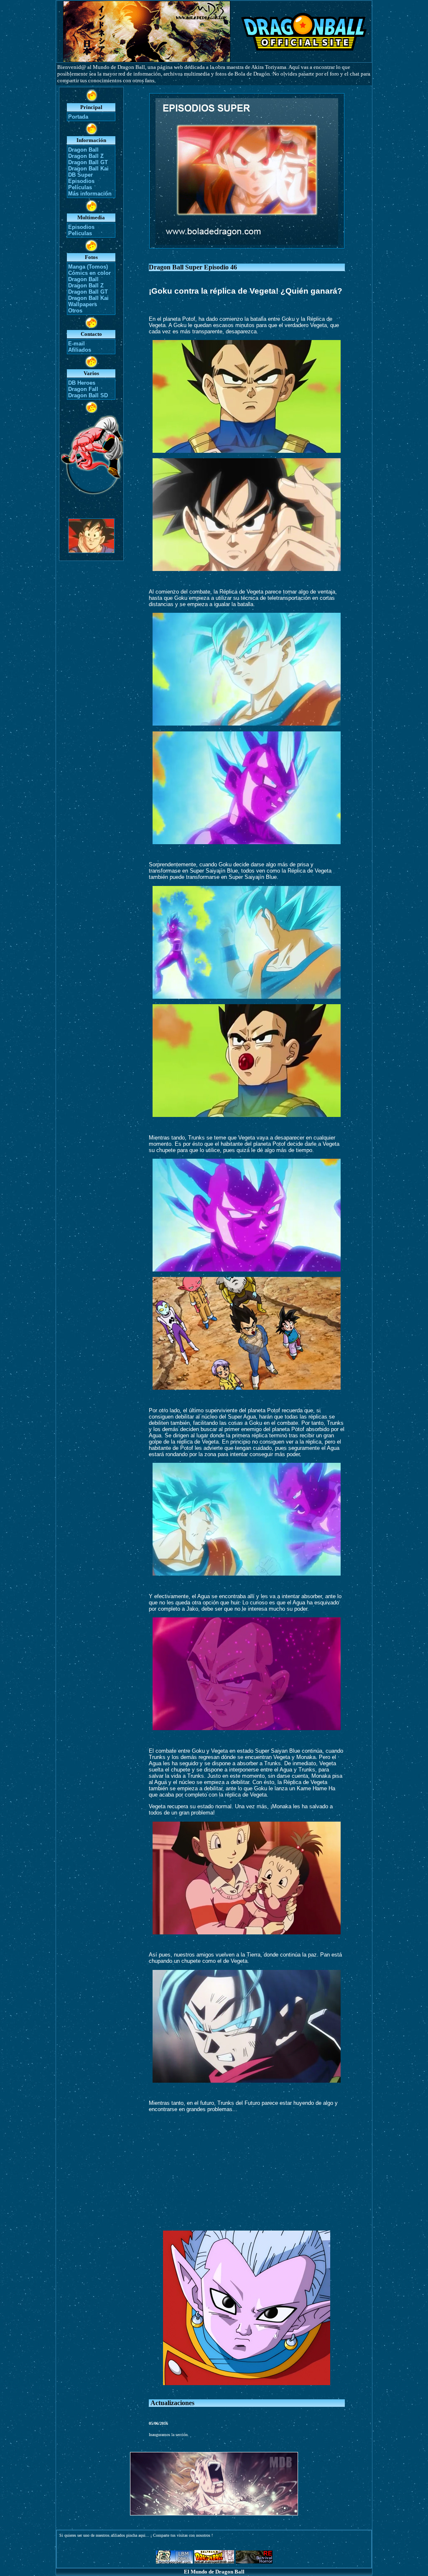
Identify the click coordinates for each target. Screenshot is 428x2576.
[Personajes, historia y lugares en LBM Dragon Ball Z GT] (174, 2561)
